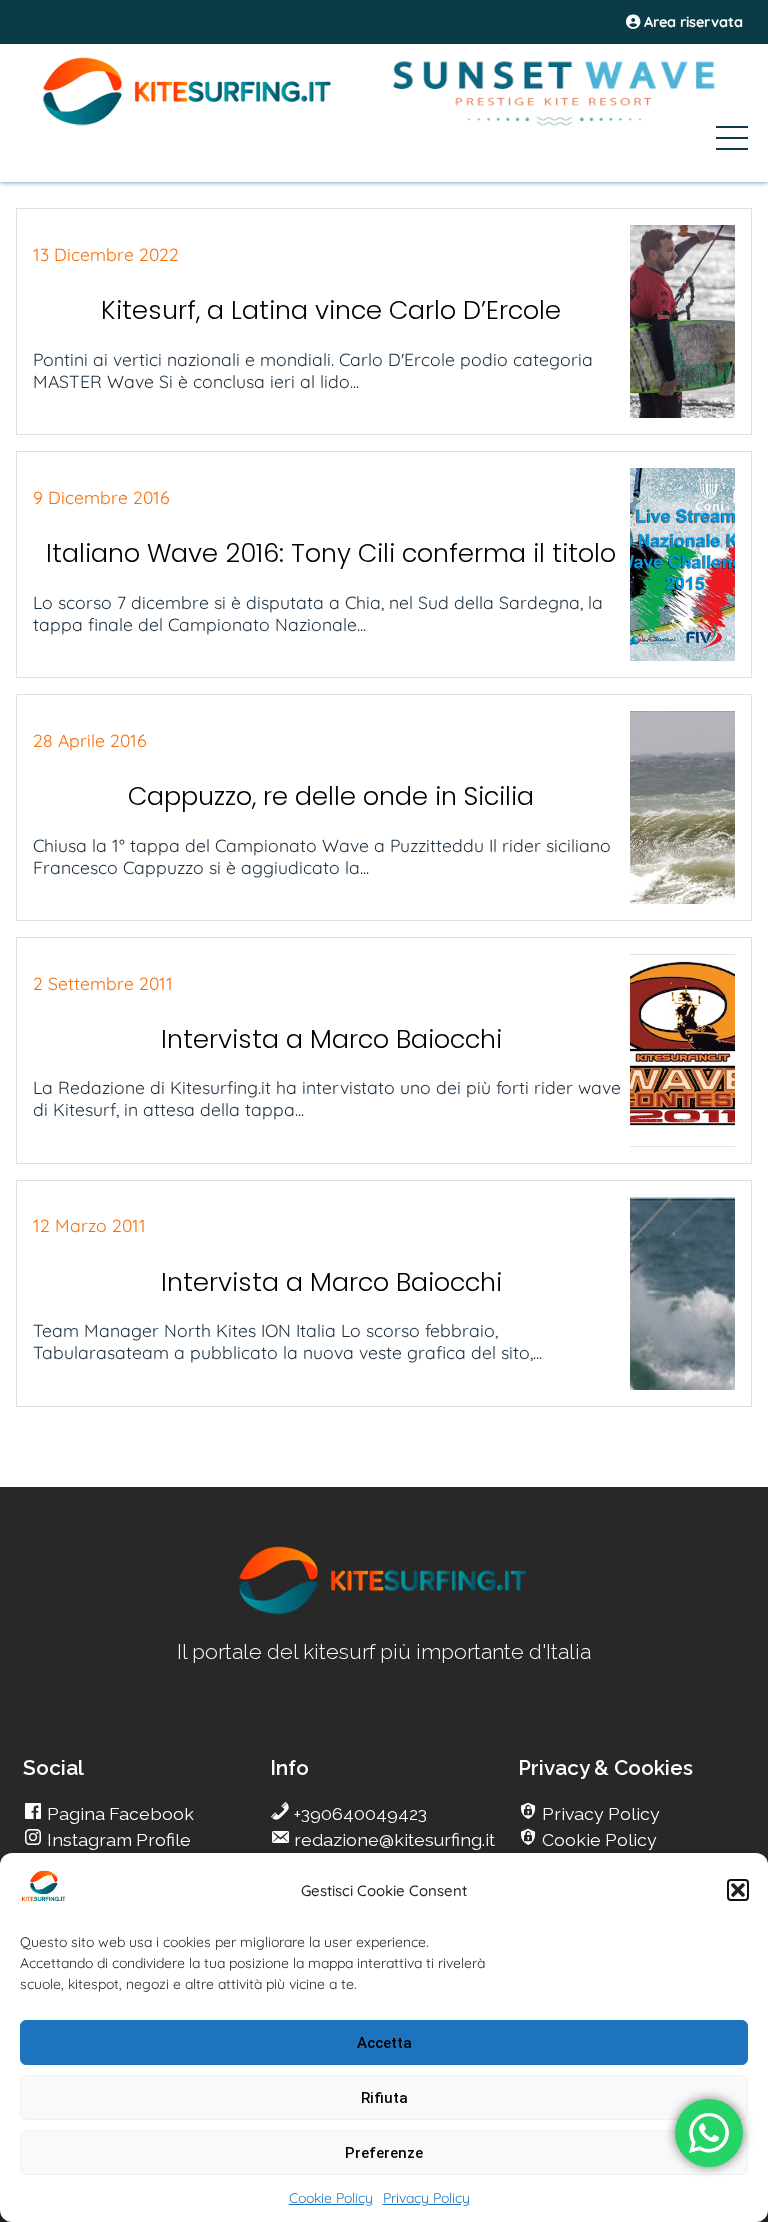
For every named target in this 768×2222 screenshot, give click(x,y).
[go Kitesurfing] (384, 1610)
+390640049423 (358, 1813)
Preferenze (384, 2153)
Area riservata (691, 22)
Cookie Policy (331, 2198)
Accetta (384, 2043)
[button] (738, 1890)
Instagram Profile (117, 1839)
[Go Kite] (188, 122)
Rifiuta (384, 2098)
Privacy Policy (426, 2198)
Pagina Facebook (118, 1813)
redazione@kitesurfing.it (392, 1839)
